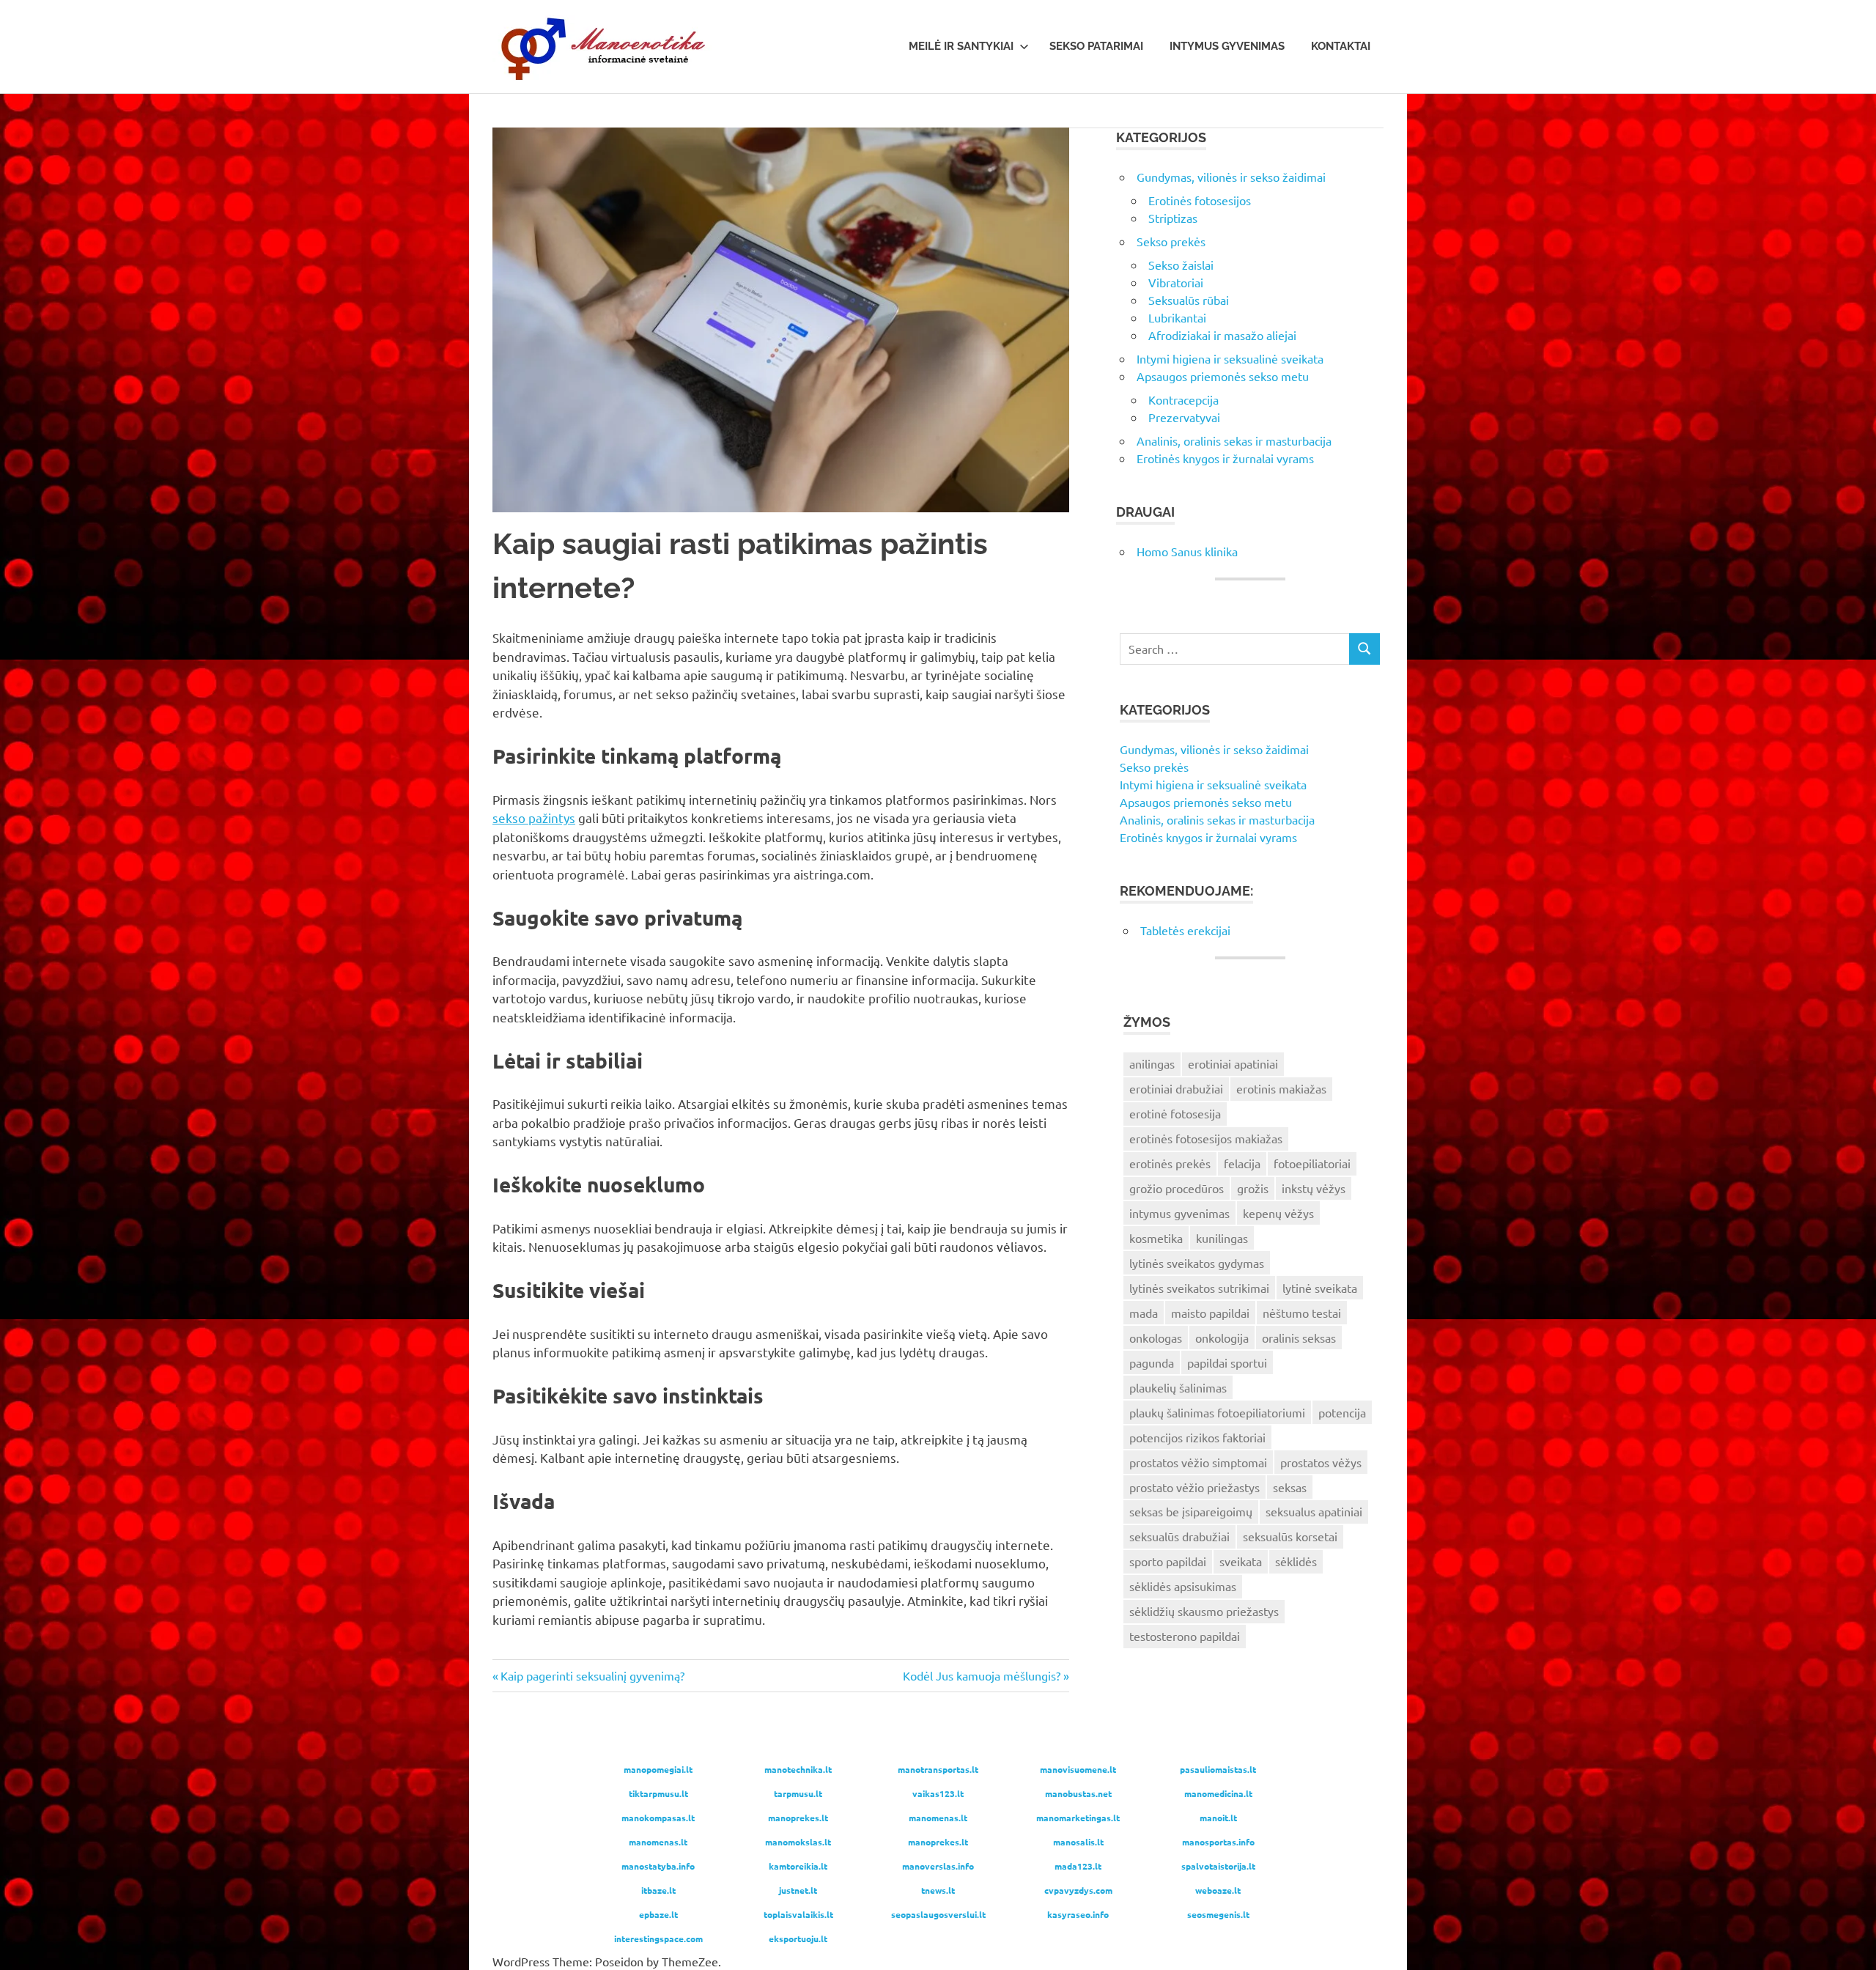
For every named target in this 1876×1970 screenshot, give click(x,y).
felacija (1242, 1163)
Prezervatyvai (1184, 417)
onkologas (1156, 1338)
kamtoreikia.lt (798, 1866)
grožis (1253, 1188)
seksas (1290, 1487)
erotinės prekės (1170, 1163)
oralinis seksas (1299, 1338)
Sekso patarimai (1096, 46)
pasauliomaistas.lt (1218, 1769)
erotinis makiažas (1281, 1088)
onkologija (1222, 1338)
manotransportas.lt (938, 1769)
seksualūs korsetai (1290, 1536)
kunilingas (1222, 1238)
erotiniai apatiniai (1233, 1063)
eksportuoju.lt (798, 1938)
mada (1144, 1313)
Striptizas (1173, 218)
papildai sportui (1227, 1362)
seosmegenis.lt (1218, 1914)
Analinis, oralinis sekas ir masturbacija (1234, 440)
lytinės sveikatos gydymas (1197, 1263)
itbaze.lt (658, 1890)
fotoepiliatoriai (1312, 1163)
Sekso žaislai (1181, 265)
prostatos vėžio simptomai (1198, 1462)
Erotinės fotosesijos (1200, 200)
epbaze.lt (658, 1914)
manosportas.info (1218, 1842)
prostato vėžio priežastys (1194, 1487)
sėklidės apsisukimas (1183, 1586)
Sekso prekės (1171, 241)
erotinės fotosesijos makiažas (1206, 1138)
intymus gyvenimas (1179, 1213)
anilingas (1152, 1063)
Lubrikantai (1177, 317)
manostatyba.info (658, 1866)
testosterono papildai (1185, 1636)
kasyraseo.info (1078, 1914)
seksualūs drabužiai (1179, 1536)
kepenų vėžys (1278, 1213)
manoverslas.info (938, 1866)
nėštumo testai (1302, 1313)
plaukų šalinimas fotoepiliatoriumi (1217, 1412)
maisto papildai (1210, 1313)
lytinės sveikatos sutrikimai (1199, 1288)
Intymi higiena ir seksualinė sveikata (1230, 358)
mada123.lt (1078, 1866)
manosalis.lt (1078, 1842)
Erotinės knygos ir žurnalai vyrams (1225, 458)
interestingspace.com (658, 1938)
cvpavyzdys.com (1078, 1890)
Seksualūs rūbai (1189, 300)
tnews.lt (938, 1890)
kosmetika (1156, 1238)
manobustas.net (1078, 1793)
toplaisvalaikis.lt (798, 1914)
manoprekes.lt (798, 1818)
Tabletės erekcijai (1185, 930)
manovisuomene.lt (1078, 1769)
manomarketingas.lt (1078, 1818)
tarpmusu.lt (798, 1793)
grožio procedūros (1177, 1188)
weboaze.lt (1218, 1890)
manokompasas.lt (658, 1818)
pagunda (1152, 1362)
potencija (1342, 1412)
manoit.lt (1218, 1818)
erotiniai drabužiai (1176, 1088)
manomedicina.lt (1218, 1793)
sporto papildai (1168, 1561)
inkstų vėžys (1314, 1188)
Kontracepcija (1183, 399)
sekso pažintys (534, 818)
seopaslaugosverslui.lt (938, 1914)
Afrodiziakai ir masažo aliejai (1222, 335)
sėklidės (1296, 1561)
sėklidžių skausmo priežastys (1204, 1611)
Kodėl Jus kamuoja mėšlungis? (982, 1675)
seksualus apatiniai (1314, 1511)
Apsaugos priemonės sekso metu (1223, 376)
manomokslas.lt (798, 1842)
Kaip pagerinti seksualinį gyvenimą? (592, 1675)
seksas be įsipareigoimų (1191, 1511)
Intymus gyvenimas (1227, 46)
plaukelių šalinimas (1178, 1387)
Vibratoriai (1176, 282)
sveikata (1241, 1561)
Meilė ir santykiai (961, 46)
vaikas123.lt (938, 1793)
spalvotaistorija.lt (1218, 1866)
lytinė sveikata (1320, 1288)
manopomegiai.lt (658, 1769)
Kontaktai (1341, 46)
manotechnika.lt (798, 1769)
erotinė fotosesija (1175, 1113)
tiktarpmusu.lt (658, 1793)
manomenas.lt (938, 1818)
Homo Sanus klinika (1187, 551)
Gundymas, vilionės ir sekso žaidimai (1231, 177)
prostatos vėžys (1321, 1462)
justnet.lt (798, 1890)
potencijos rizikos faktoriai (1197, 1437)
